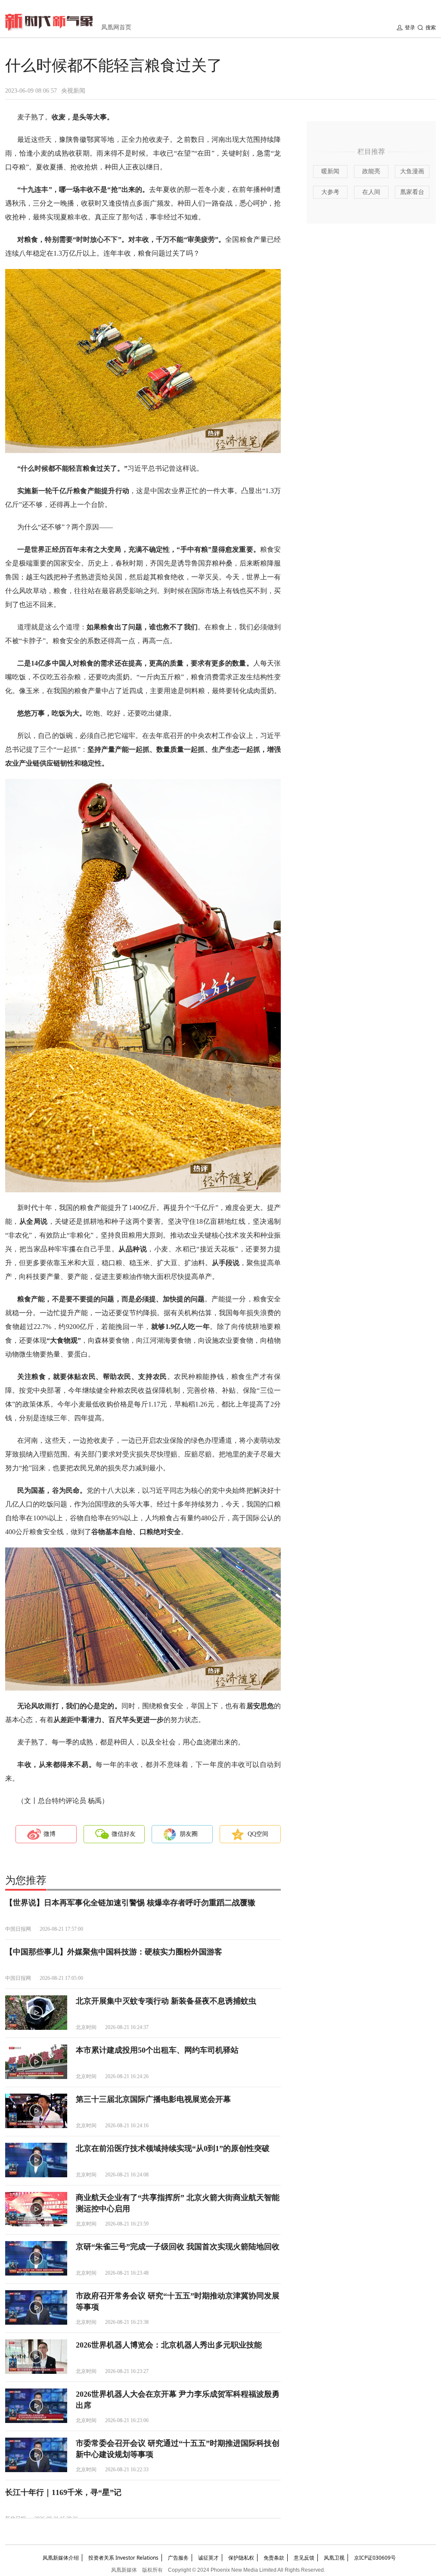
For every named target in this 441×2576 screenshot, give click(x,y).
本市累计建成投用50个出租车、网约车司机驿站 (157, 2050)
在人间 (371, 192)
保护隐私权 (241, 2558)
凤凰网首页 (116, 27)
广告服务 (178, 2558)
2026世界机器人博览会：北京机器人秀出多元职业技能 (169, 2345)
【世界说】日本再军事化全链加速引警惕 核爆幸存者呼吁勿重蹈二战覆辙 (130, 1903)
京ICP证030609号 (375, 2558)
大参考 (330, 192)
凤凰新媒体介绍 (61, 2558)
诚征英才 (208, 2558)
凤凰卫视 (334, 2558)
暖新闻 (330, 171)
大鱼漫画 (412, 171)
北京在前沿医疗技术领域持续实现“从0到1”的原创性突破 (173, 2148)
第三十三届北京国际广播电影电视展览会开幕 (153, 2099)
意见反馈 (304, 2558)
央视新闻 (73, 91)
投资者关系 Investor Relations (123, 2558)
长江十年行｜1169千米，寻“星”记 (63, 2492)
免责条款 (274, 2558)
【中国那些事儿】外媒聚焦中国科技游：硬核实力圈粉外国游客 (114, 1952)
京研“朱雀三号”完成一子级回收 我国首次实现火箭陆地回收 (178, 2247)
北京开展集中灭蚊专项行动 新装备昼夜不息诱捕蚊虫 (166, 2001)
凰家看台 (412, 192)
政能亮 (371, 171)
